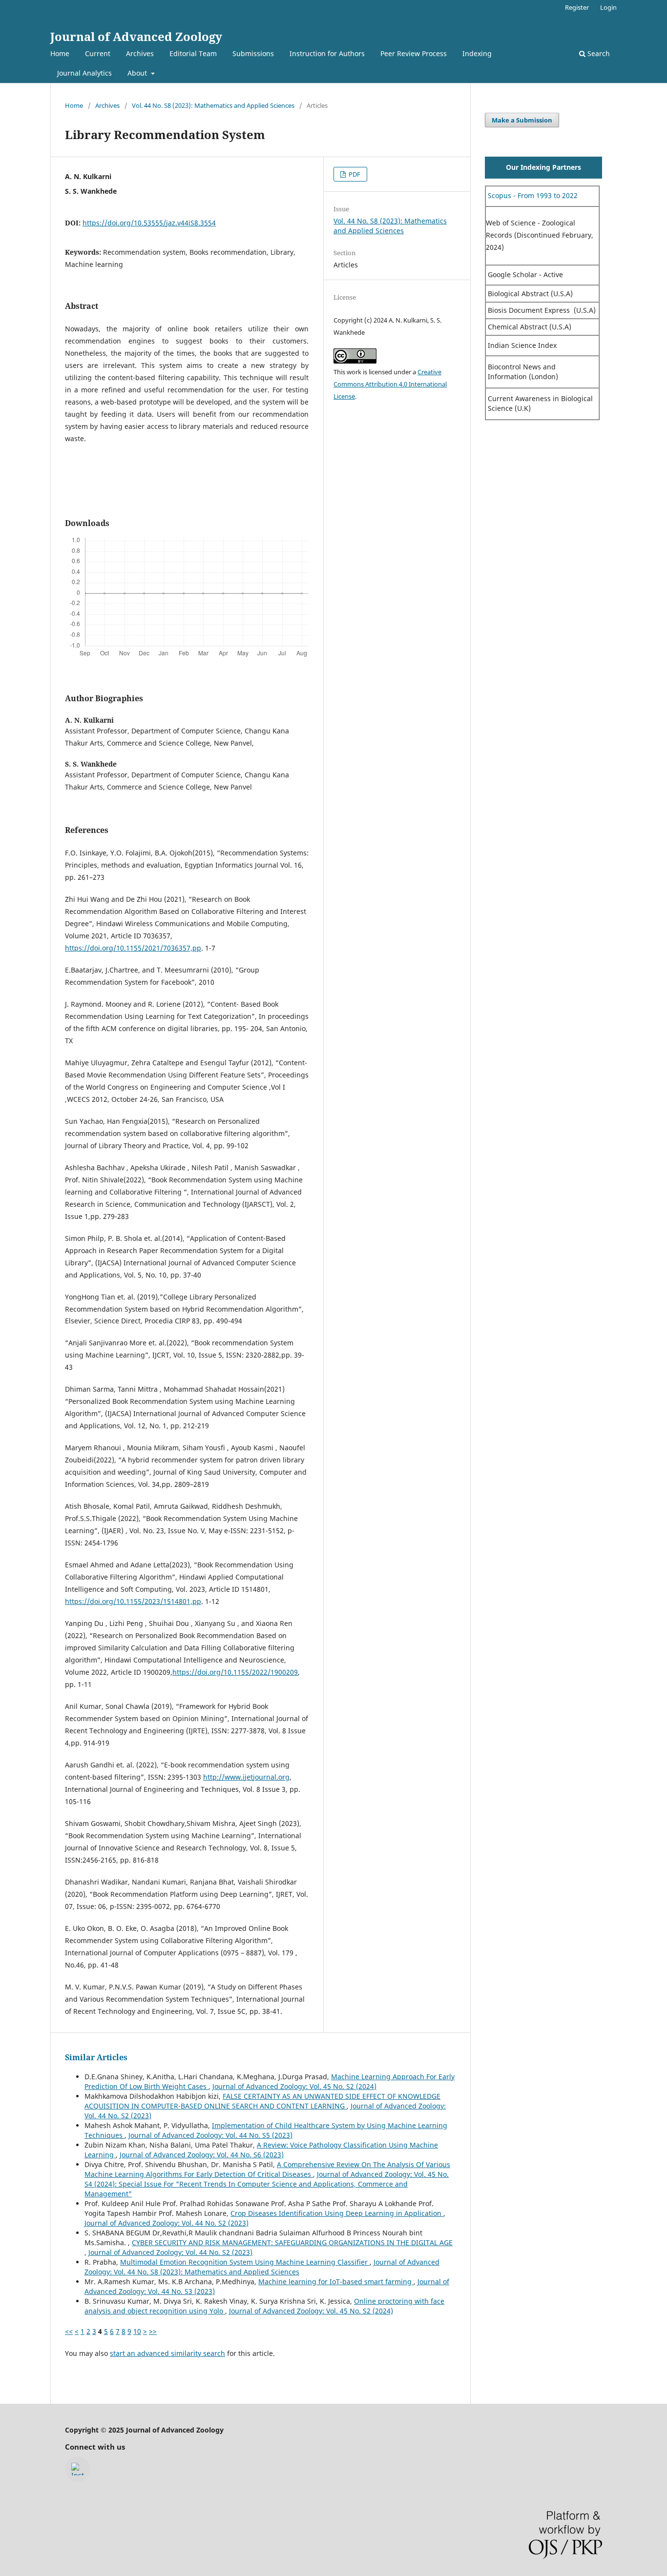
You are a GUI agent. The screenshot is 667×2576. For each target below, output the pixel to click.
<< (69, 2331)
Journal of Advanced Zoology (136, 36)
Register (577, 7)
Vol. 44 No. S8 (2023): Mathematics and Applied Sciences (213, 105)
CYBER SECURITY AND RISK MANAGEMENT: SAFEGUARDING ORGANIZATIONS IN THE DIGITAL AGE (292, 2242)
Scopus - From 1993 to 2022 (532, 195)
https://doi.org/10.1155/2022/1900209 (235, 1672)
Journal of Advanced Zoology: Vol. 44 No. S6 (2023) (202, 2155)
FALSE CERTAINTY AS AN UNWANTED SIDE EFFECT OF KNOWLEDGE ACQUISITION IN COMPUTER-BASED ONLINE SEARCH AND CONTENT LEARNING (262, 2101)
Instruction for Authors (327, 53)
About (138, 73)
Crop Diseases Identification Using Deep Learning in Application (337, 2213)
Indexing (477, 53)
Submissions (253, 53)
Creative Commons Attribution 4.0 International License (390, 384)
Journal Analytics (84, 73)
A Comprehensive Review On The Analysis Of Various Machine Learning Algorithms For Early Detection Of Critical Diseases (267, 2169)
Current (98, 53)
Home (60, 53)
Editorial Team (193, 53)
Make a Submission (522, 120)
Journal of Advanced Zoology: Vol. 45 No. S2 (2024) (294, 2086)
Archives (140, 53)
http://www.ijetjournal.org (246, 1777)
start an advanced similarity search (167, 2353)
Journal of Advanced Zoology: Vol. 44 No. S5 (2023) (210, 2135)
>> (153, 2331)
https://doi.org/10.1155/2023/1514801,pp (133, 1601)
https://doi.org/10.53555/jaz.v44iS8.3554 (149, 223)
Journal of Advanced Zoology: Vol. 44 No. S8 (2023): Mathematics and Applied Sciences (262, 2267)
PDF (354, 174)
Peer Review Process (414, 53)
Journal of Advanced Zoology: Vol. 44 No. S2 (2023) (167, 2223)
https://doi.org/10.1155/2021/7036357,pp (133, 948)
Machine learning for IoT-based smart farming (336, 2282)
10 (137, 2331)
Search (598, 53)
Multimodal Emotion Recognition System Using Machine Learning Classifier (245, 2262)
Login (608, 7)
